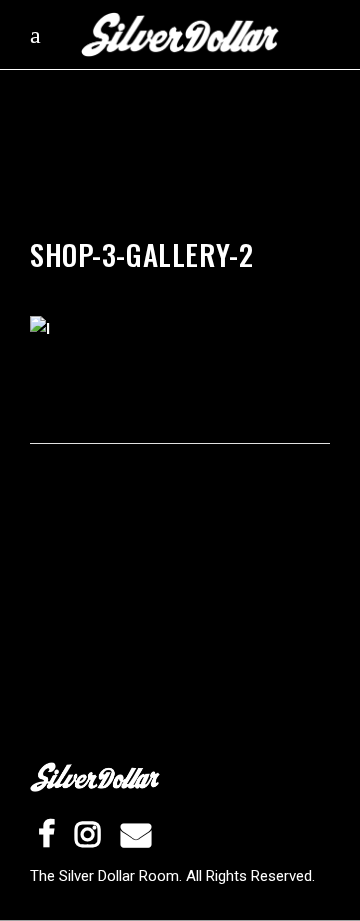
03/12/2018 (212, 229)
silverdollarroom (101, 229)
